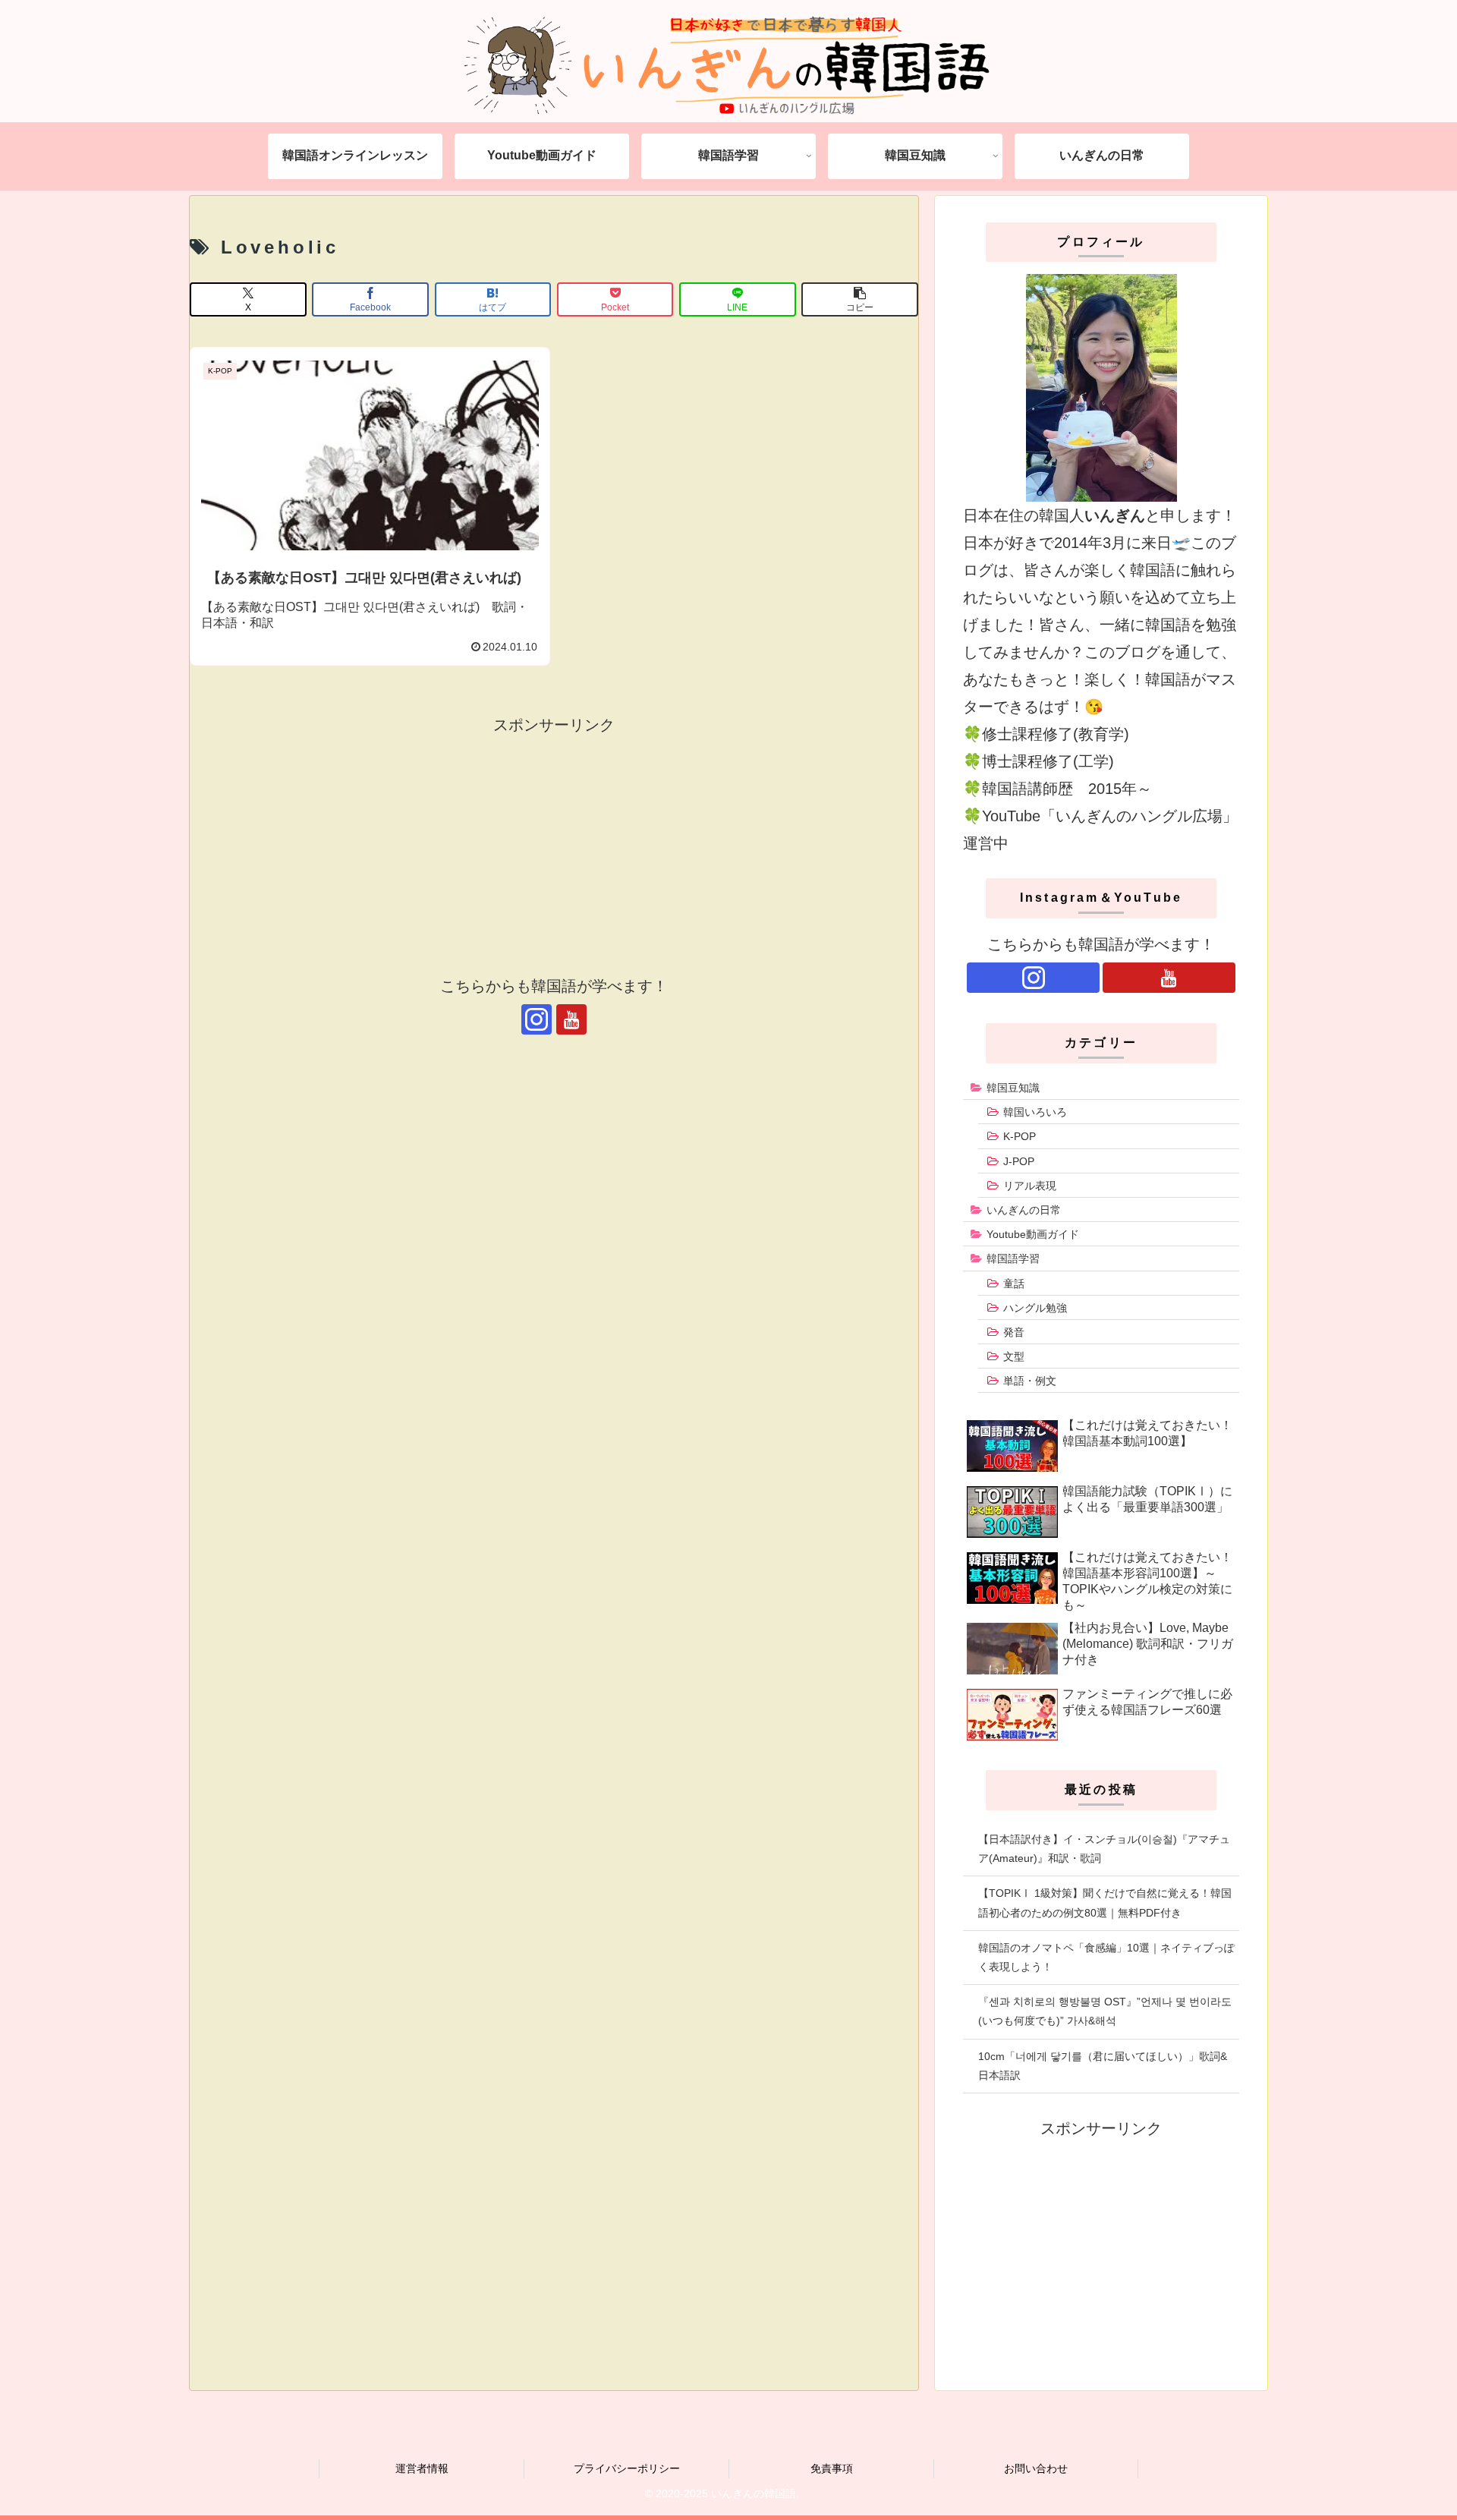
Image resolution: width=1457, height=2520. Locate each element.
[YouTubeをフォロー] (571, 1019)
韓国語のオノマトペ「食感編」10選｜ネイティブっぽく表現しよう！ (1106, 1957)
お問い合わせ (1036, 2468)
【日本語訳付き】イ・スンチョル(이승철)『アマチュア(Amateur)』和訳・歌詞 (1104, 1849)
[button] (860, 299)
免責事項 (832, 2468)
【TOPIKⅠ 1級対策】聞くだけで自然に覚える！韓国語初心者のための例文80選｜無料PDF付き (1105, 1903)
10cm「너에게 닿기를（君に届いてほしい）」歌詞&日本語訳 (1103, 2066)
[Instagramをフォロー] (537, 1019)
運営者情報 (422, 2468)
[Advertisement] (554, 845)
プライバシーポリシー (627, 2468)
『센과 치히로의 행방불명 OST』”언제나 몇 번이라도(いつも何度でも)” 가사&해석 (1105, 2011)
